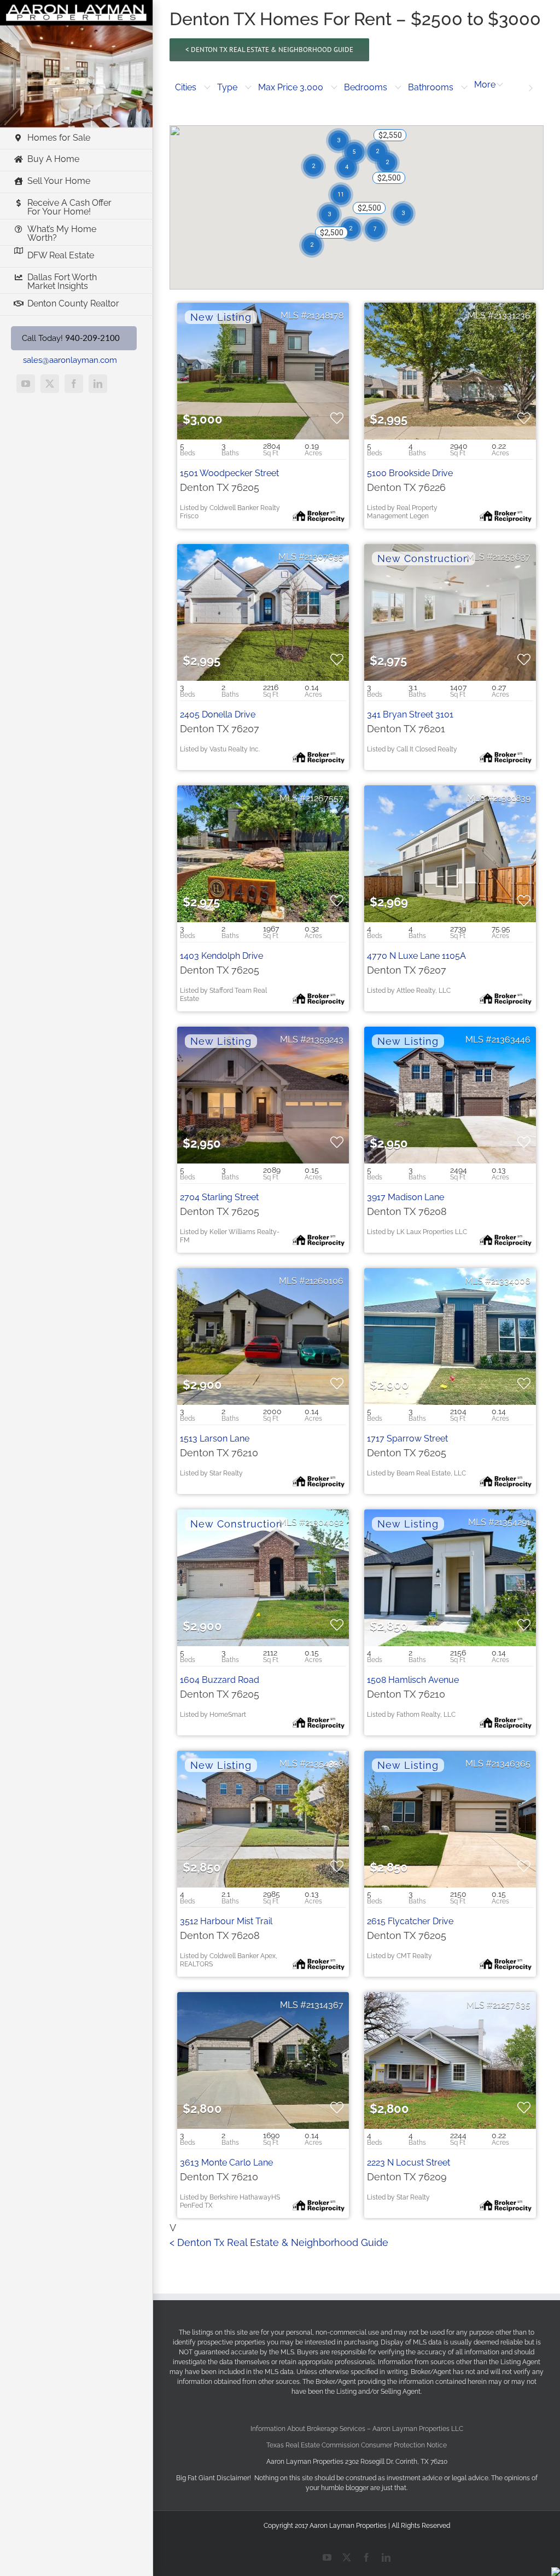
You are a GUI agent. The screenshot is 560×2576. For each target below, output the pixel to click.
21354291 (512, 1522)
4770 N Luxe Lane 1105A (416, 956)
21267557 (325, 798)
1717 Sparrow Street (407, 1438)
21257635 (512, 2005)
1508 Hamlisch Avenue (413, 1680)
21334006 (511, 1281)
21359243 (325, 1040)
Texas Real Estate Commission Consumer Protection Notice (357, 2445)
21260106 (324, 1281)
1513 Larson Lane (215, 1438)
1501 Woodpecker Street (229, 473)
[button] (193, 88)
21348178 (325, 316)
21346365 (511, 1764)
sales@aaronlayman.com (70, 360)
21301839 (512, 798)
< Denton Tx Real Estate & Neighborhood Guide (279, 2242)
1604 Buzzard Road (220, 1680)
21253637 (512, 557)
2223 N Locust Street (409, 2163)
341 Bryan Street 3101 (410, 714)
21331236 (512, 316)
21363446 (511, 1040)
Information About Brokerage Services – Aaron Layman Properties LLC (357, 2429)
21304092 (324, 1522)
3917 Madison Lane (406, 1197)
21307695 (324, 557)
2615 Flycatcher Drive (410, 1921)
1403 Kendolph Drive (221, 956)
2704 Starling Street (219, 1197)
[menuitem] (193, 88)
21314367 (325, 2005)
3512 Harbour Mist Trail (226, 1921)
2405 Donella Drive (218, 714)
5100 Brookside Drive (410, 473)
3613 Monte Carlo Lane (226, 2163)
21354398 (325, 1764)
